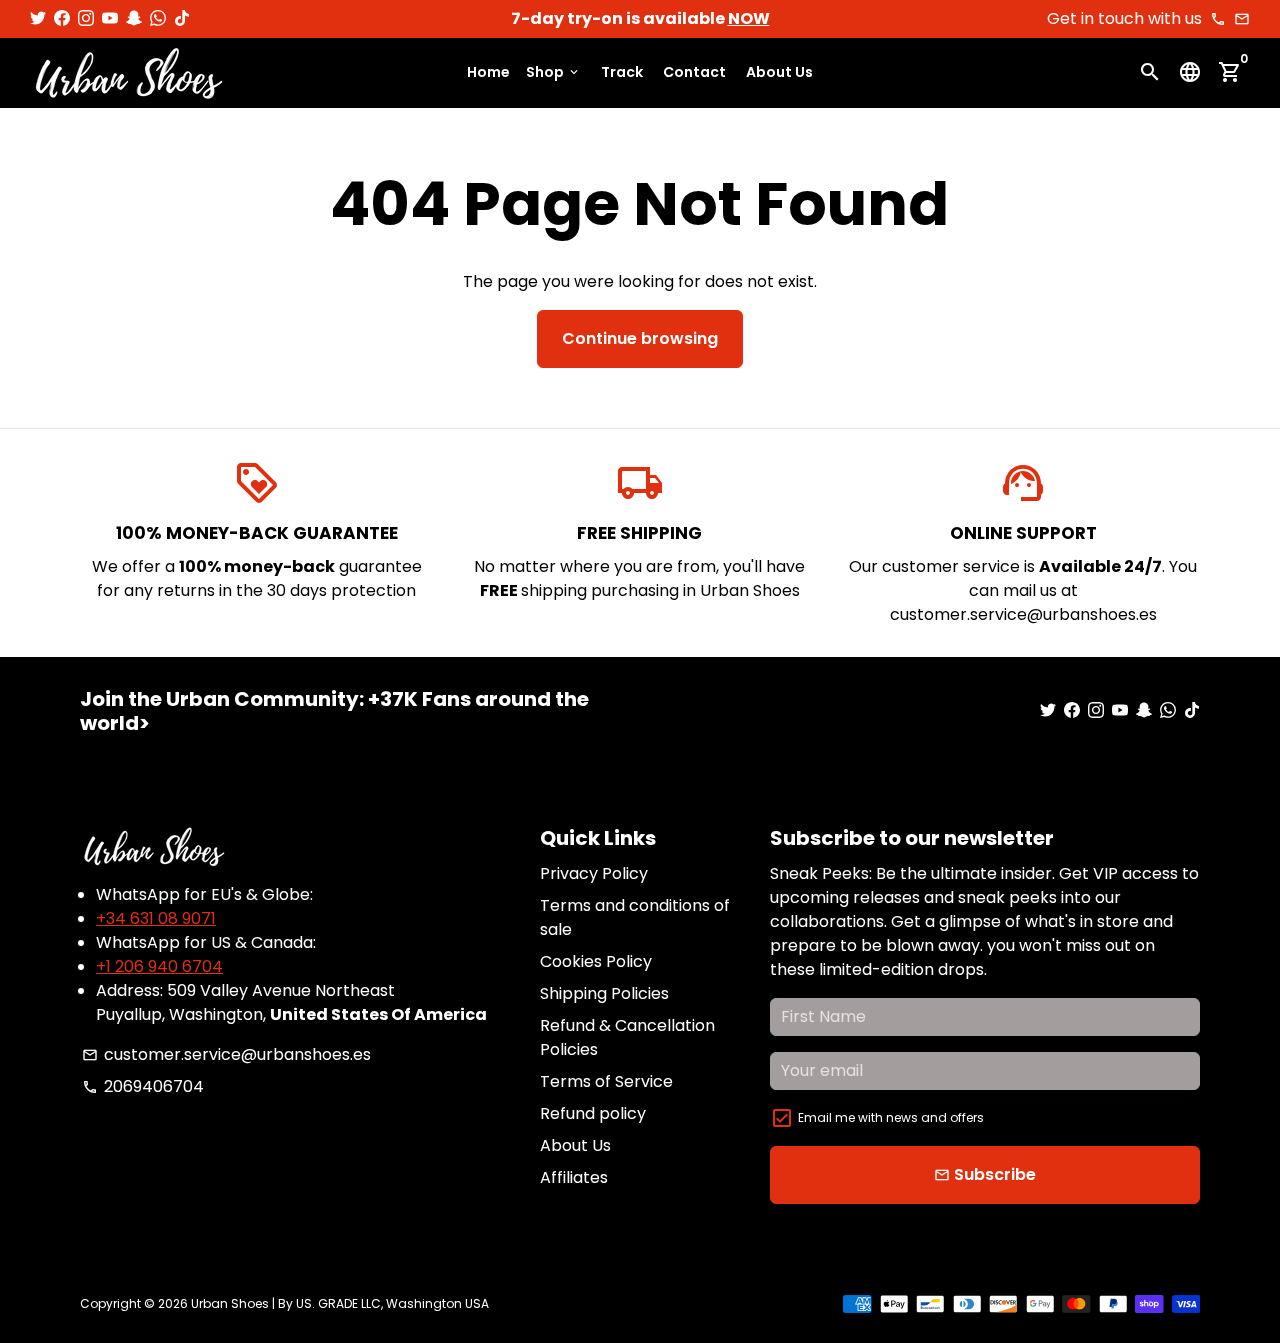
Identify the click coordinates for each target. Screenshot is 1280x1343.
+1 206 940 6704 (159, 966)
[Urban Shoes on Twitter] (38, 18)
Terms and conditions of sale (635, 917)
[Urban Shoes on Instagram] (86, 18)
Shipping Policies (604, 993)
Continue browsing (640, 338)
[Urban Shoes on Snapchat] (134, 18)
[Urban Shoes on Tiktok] (182, 18)
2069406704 (143, 1086)
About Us (779, 73)
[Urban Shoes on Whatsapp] (158, 18)
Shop (553, 73)
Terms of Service (606, 1081)
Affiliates (574, 1177)
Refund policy (593, 1113)
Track (622, 73)
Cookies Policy (596, 961)
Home (488, 73)
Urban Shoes (230, 1303)
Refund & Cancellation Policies (627, 1037)
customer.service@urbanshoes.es (226, 1054)
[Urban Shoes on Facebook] (62, 18)
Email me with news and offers (891, 1117)
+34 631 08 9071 (156, 918)
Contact (694, 73)
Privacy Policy (594, 873)
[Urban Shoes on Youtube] (110, 18)
